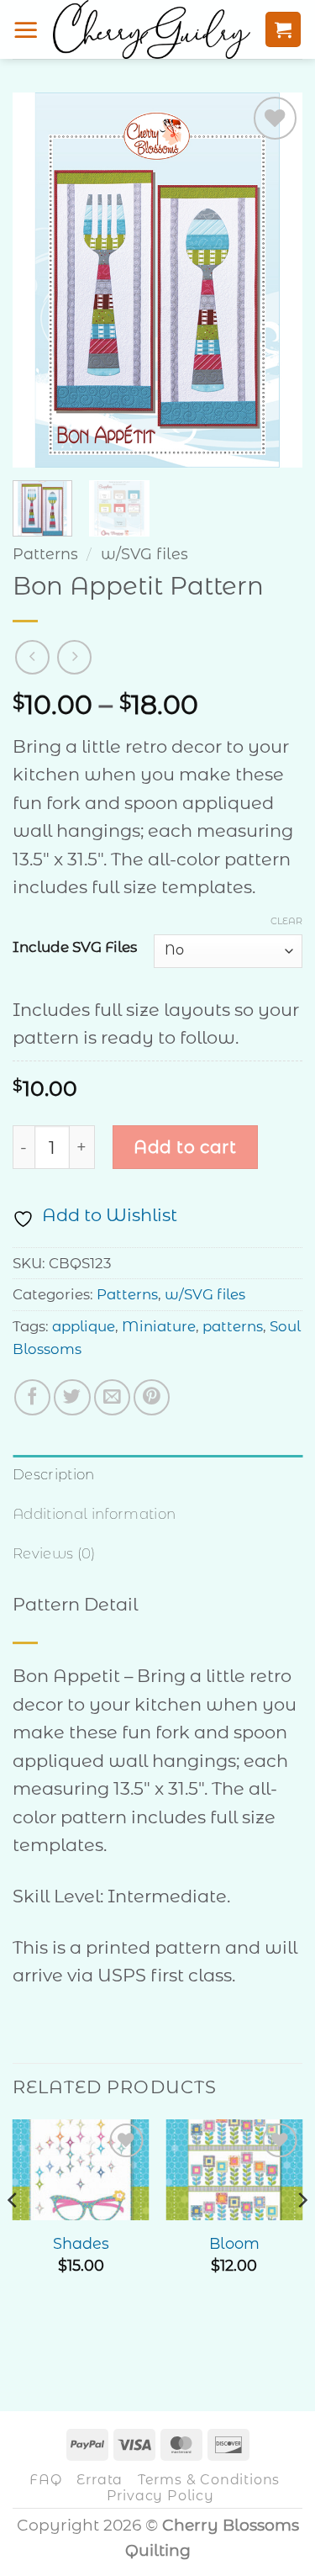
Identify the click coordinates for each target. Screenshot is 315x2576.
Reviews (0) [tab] (54, 1553)
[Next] (276, 280)
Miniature (159, 1326)
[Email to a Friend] (112, 1397)
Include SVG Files (75, 948)
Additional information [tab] (94, 1514)
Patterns (45, 554)
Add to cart (185, 1147)
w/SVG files (144, 554)
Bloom (234, 2243)
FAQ (45, 2479)
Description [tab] (54, 1474)
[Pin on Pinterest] (152, 1397)
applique (84, 1326)
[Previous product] (74, 657)
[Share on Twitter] (72, 1397)
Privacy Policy (160, 2495)
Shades (81, 2243)
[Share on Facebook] (32, 1397)
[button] (26, 29)
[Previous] (39, 280)
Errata (100, 2479)
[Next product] (32, 657)
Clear (286, 921)
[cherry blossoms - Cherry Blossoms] (152, 29)
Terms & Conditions (209, 2479)
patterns (233, 1326)
